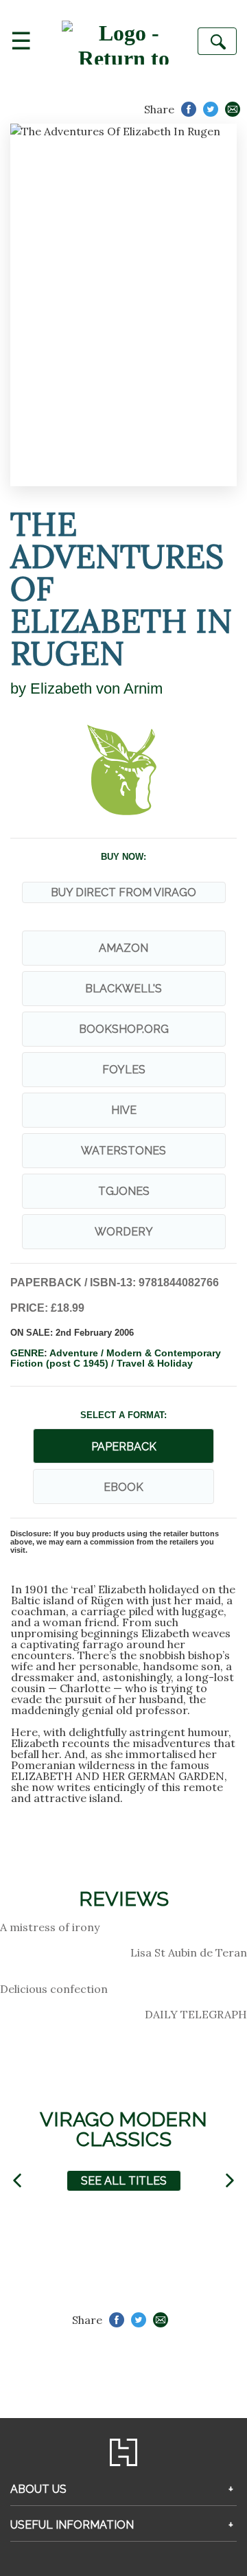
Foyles (124, 1070)
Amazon (123, 948)
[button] (17, 2181)
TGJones (124, 1191)
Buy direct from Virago (123, 892)
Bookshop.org (124, 1029)
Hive (124, 1110)
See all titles (124, 2181)
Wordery (124, 1232)
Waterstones (123, 1151)
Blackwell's (123, 989)
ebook (123, 1487)
